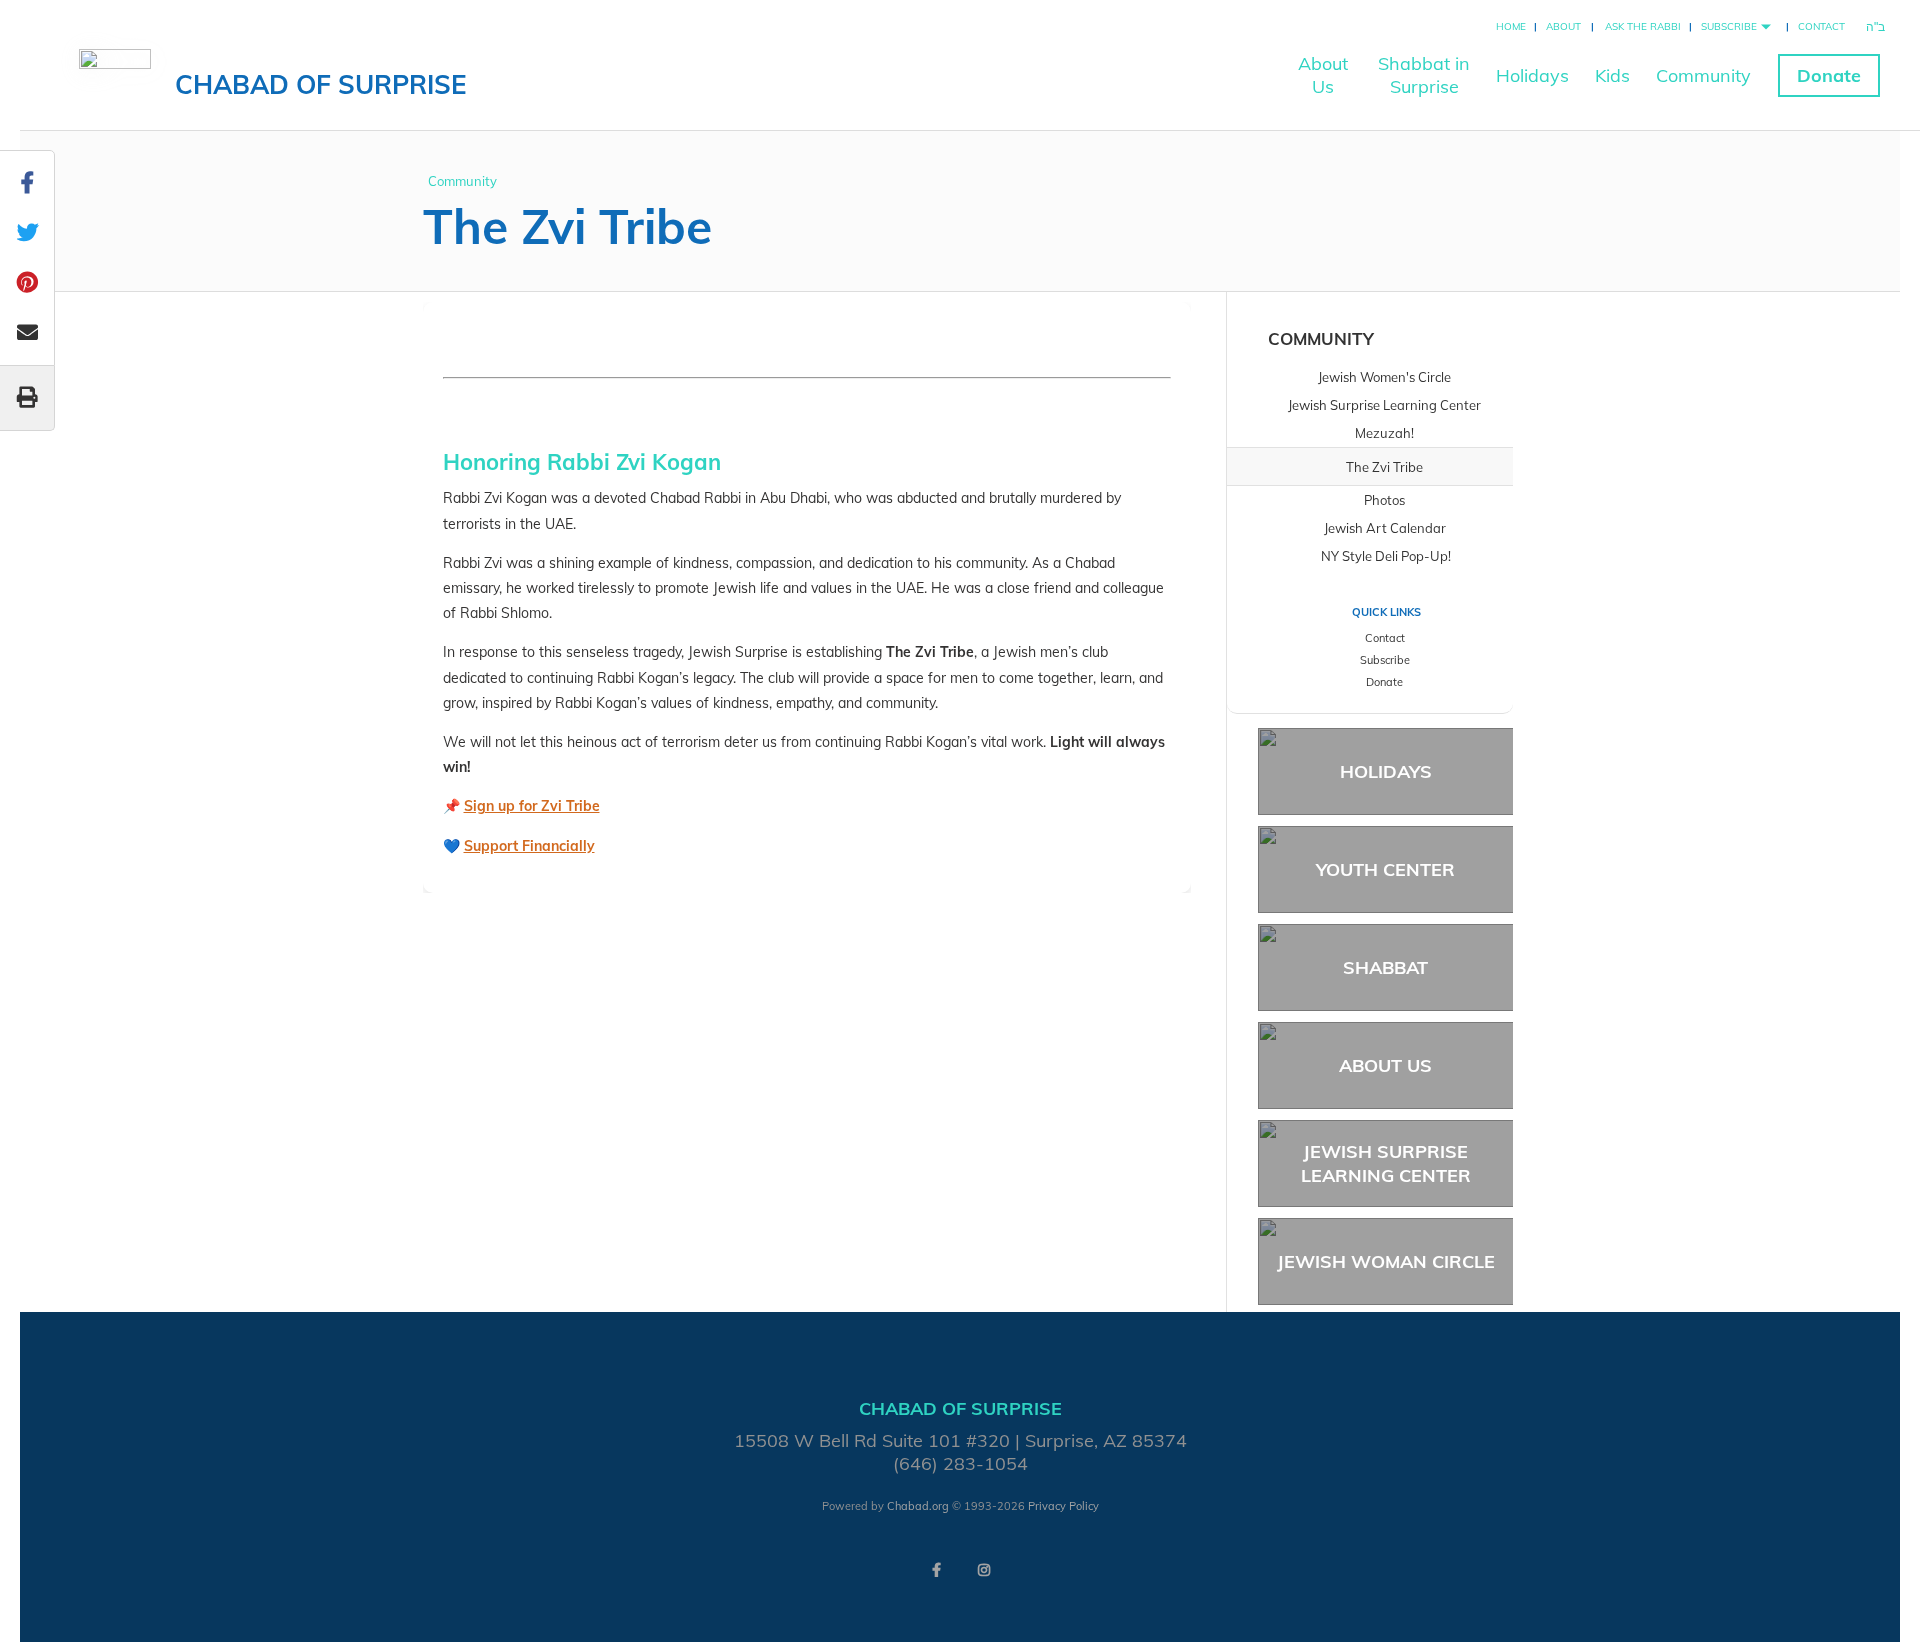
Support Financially (529, 846)
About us (1385, 1065)
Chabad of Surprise (320, 84)
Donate (1829, 75)
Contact (1821, 26)
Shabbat (1385, 967)
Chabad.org (918, 1506)
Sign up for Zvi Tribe (532, 806)
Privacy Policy (1063, 1506)
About (1563, 26)
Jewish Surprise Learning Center (1386, 1163)
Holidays (1532, 75)
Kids (1612, 75)
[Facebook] (936, 1570)
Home (1511, 26)
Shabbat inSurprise (1424, 75)
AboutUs (1323, 75)
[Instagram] (984, 1570)
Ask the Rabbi (1643, 26)
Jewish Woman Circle (1386, 1261)
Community (1703, 75)
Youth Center (1385, 869)
